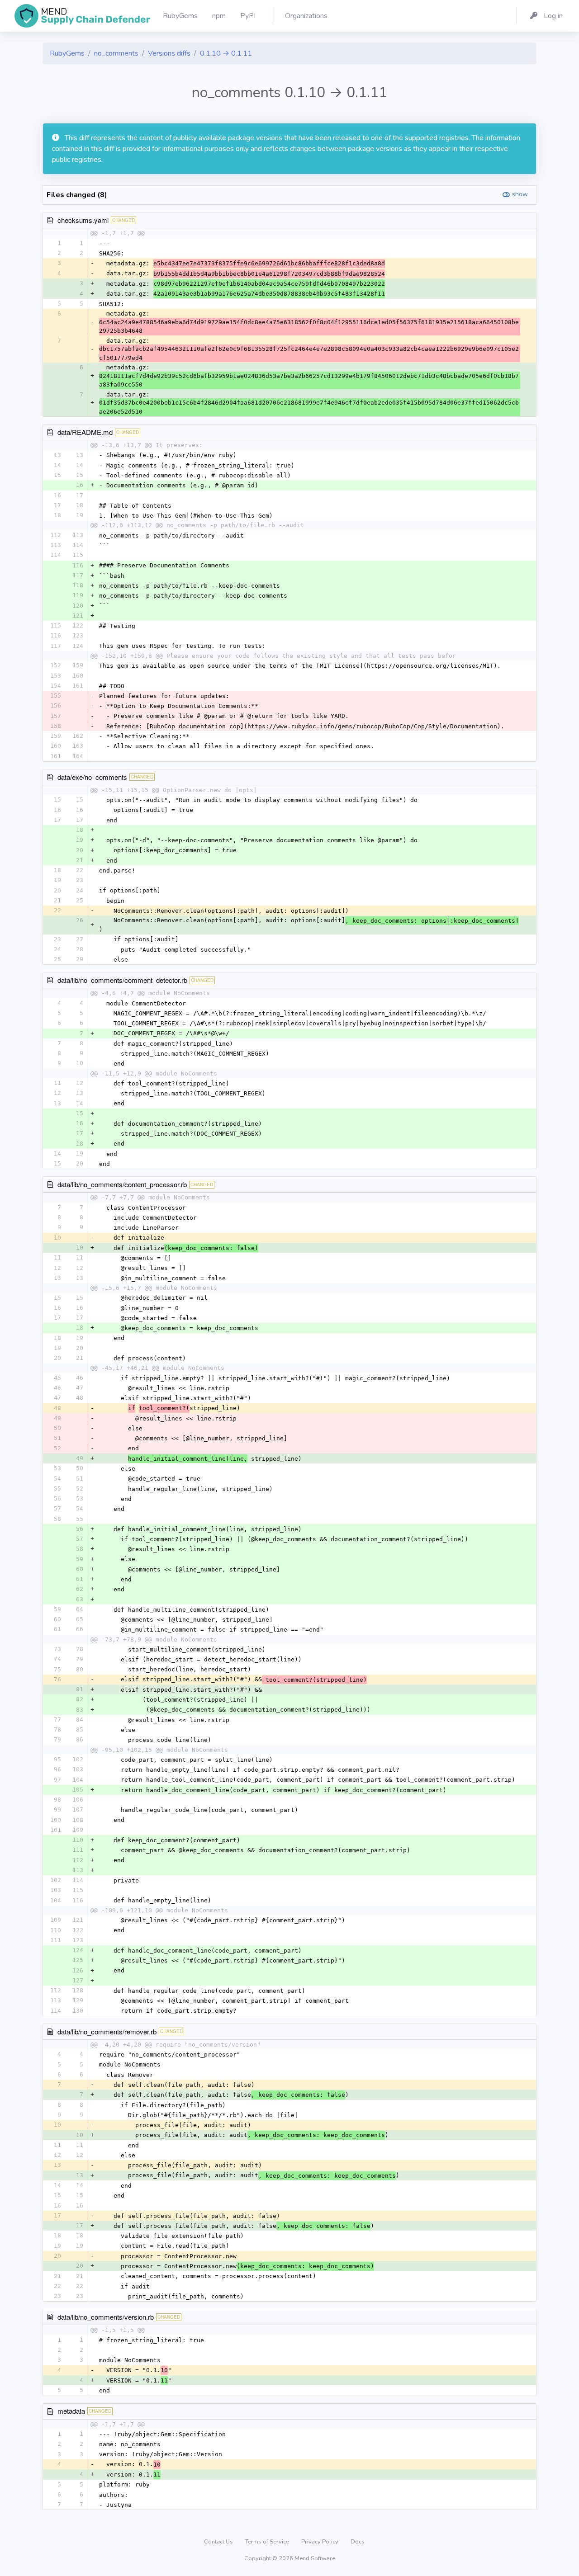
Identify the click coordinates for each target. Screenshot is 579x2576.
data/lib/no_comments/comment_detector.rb (122, 980)
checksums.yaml (83, 220)
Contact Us (219, 2542)
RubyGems (67, 53)
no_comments (116, 53)
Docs (358, 2542)
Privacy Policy (320, 2542)
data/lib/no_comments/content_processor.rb (122, 1184)
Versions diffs (169, 53)
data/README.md (85, 432)
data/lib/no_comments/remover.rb (107, 2031)
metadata (71, 2411)
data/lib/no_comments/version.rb (106, 2317)
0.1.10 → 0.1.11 (226, 53)
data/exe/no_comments (92, 777)
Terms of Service (268, 2542)
